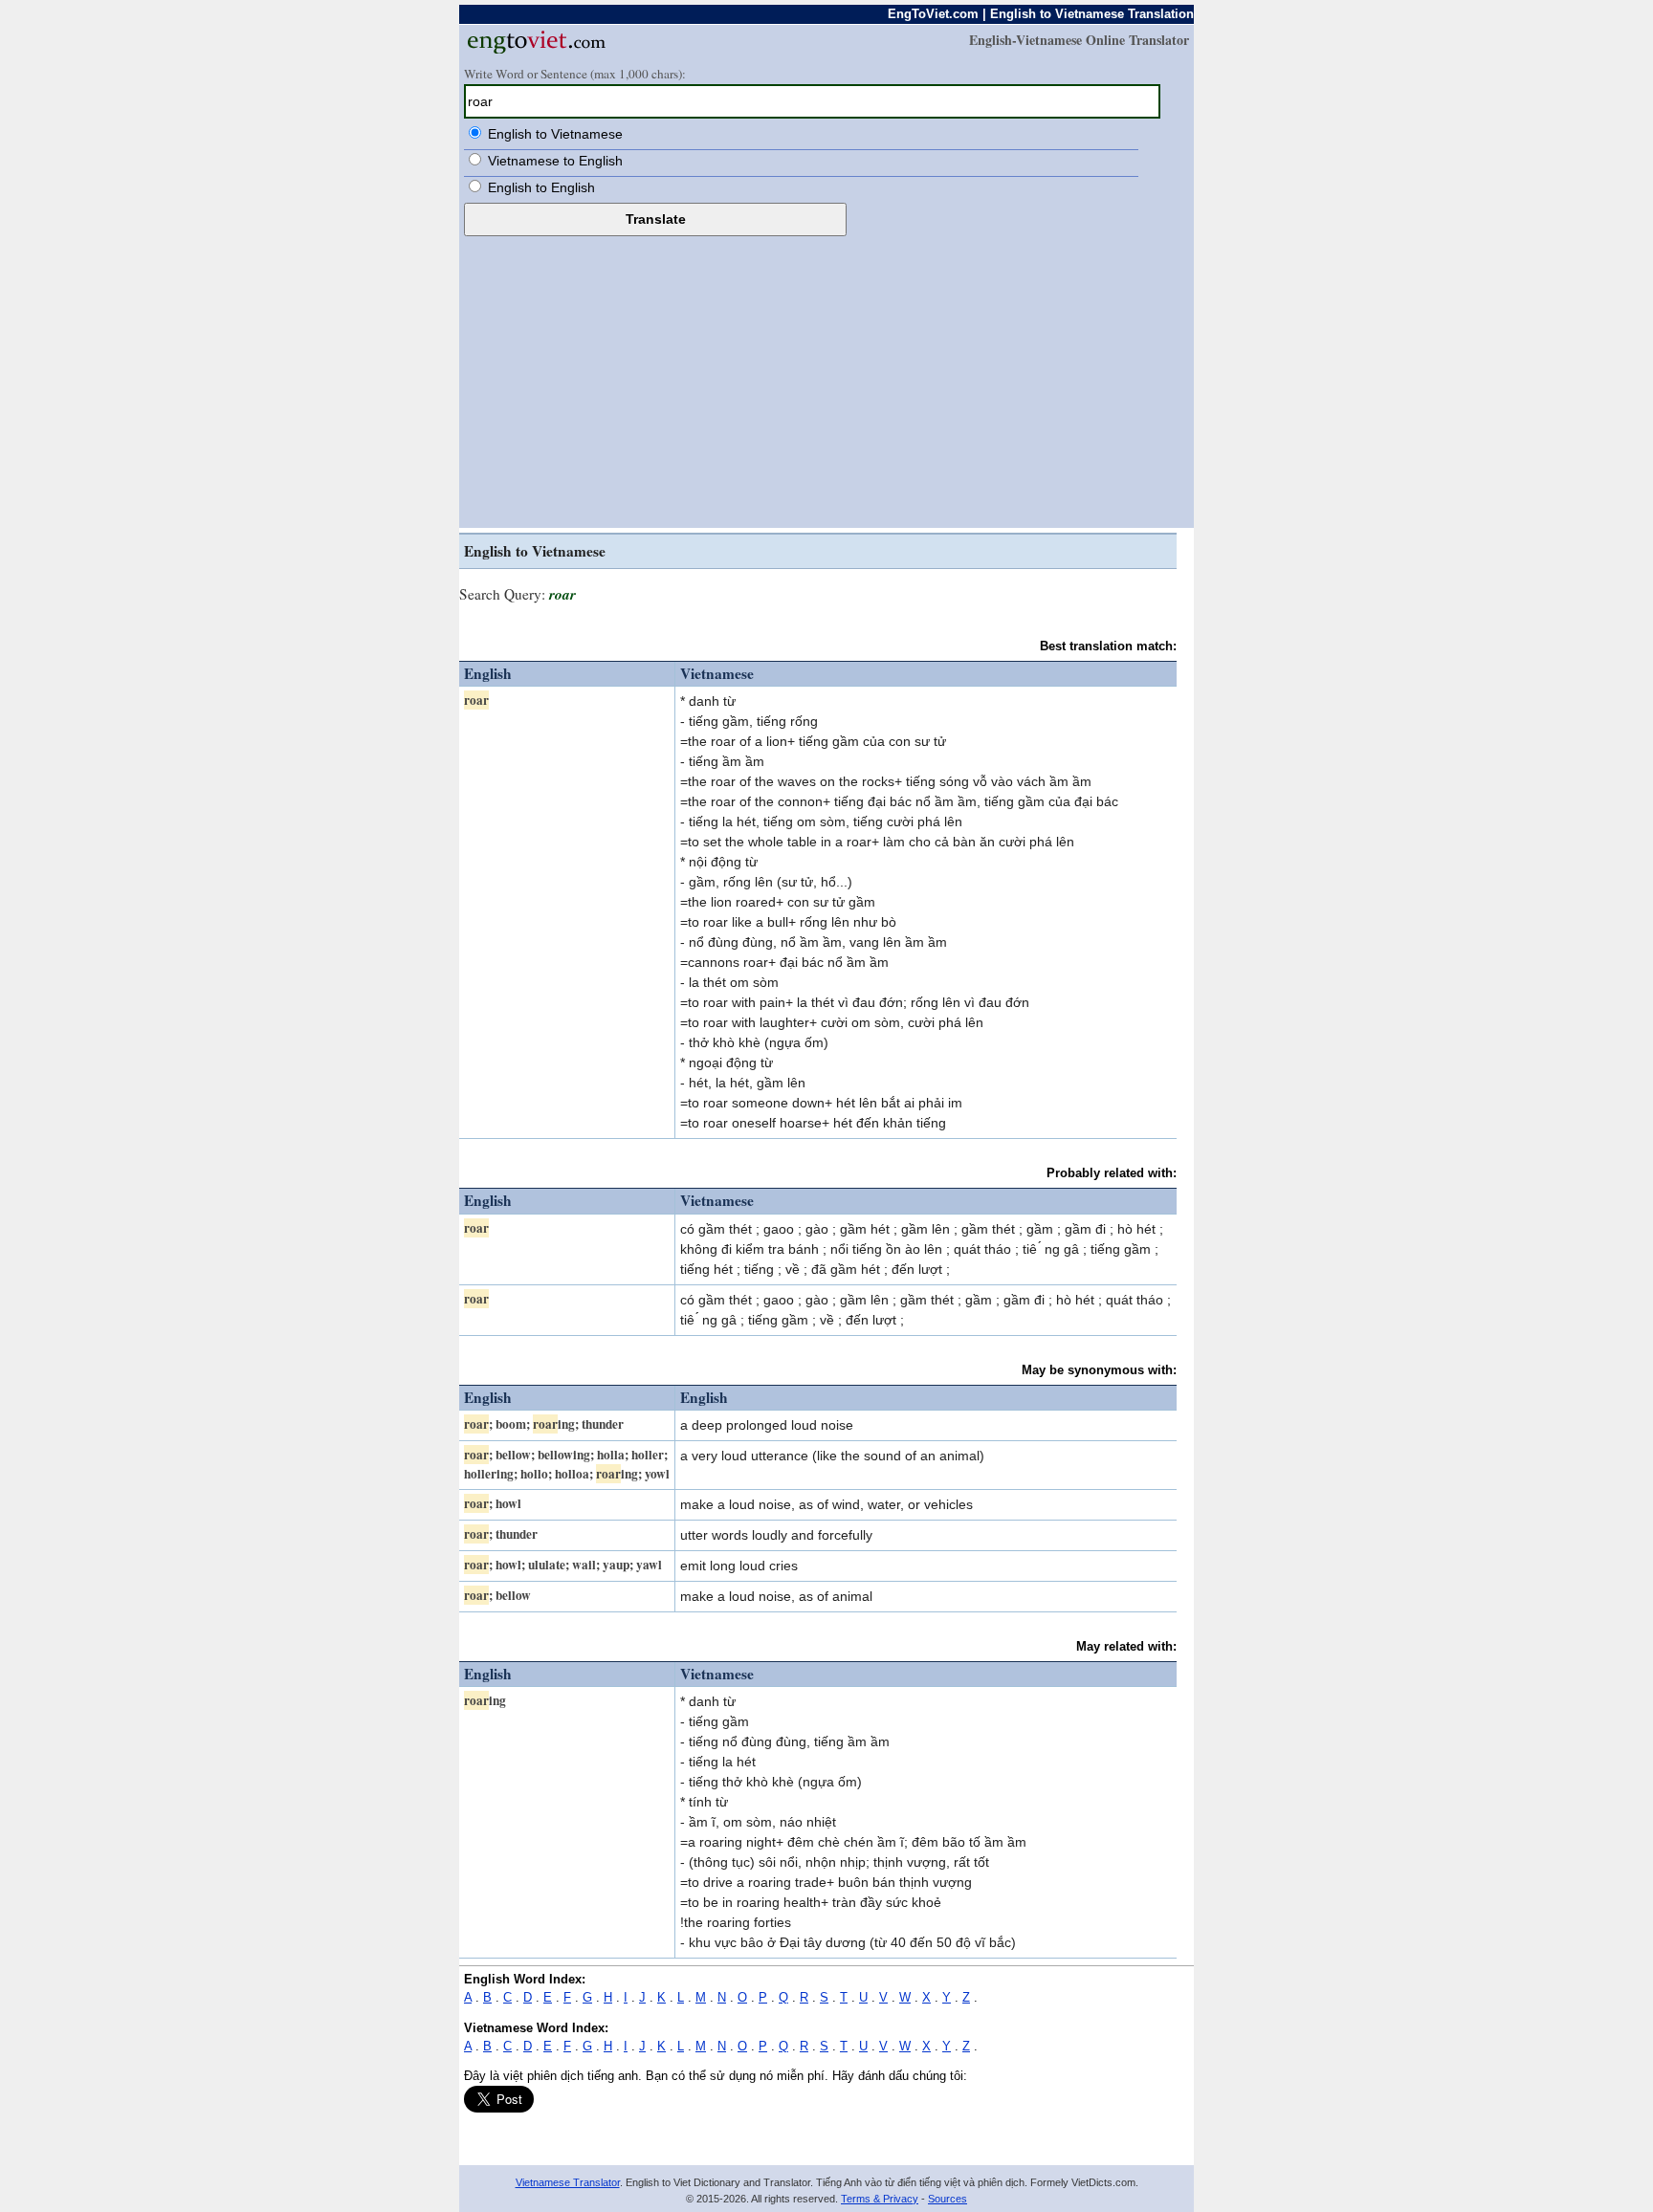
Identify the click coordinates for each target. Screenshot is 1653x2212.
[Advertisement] (826, 380)
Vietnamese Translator (568, 2182)
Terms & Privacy (880, 2199)
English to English (541, 187)
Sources (948, 2199)
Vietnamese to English (555, 161)
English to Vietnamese (555, 134)
